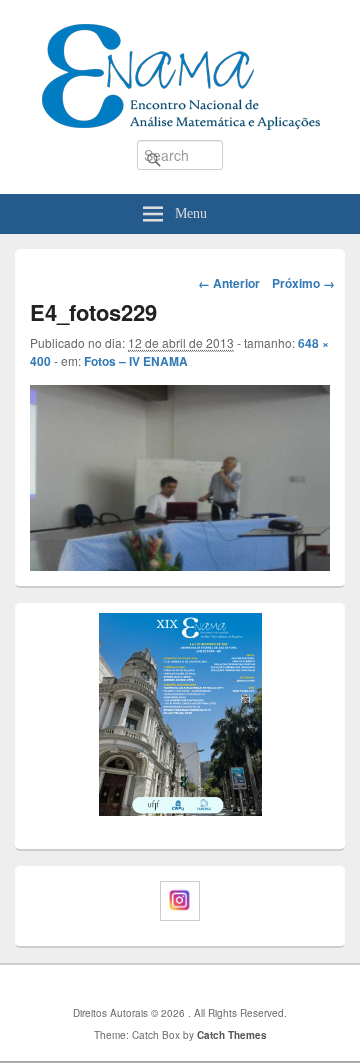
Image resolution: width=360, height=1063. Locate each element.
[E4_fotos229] (180, 475)
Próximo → (303, 283)
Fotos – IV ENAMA (136, 361)
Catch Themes (232, 1035)
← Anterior (229, 283)
